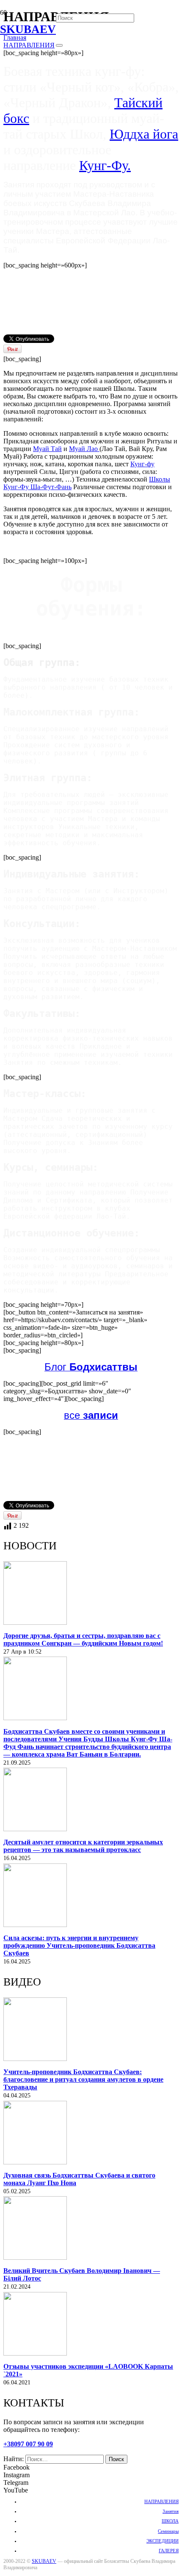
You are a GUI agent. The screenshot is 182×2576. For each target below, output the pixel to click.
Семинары (168, 2531)
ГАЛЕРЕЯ (169, 2551)
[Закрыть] (59, 45)
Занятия (171, 2511)
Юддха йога (144, 134)
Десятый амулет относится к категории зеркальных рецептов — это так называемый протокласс (83, 1846)
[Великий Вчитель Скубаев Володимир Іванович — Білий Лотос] (35, 2257)
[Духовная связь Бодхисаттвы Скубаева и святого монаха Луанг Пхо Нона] (35, 2162)
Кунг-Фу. (105, 165)
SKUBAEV (44, 2561)
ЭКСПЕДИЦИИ (163, 2541)
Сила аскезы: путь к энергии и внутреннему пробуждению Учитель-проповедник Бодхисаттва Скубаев (79, 1945)
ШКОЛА (170, 2521)
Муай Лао (84, 449)
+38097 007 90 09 (28, 2444)
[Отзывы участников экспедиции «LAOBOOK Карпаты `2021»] (35, 2353)
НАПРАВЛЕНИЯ (161, 2501)
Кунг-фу (142, 464)
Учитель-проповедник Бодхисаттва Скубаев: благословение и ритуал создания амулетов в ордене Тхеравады (83, 2079)
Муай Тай (47, 449)
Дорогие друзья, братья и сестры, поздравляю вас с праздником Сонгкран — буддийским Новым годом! (83, 1639)
